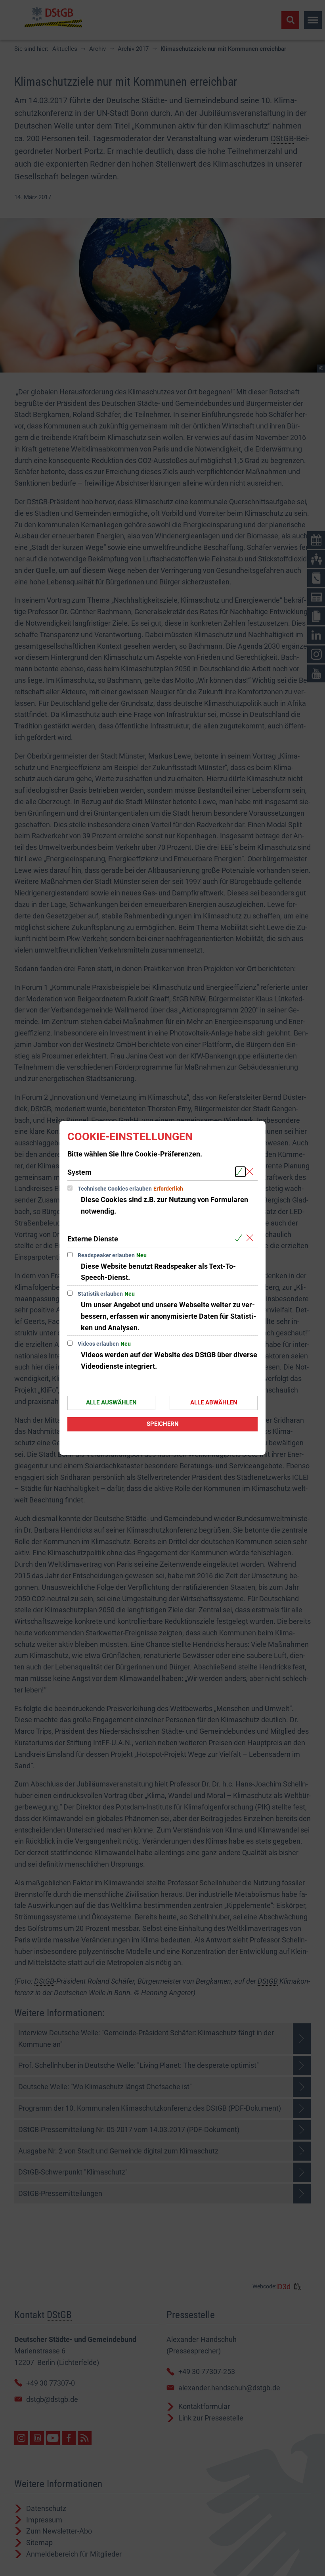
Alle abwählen (214, 1402)
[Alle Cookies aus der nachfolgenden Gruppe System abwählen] (251, 1172)
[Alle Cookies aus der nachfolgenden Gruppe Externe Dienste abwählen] (251, 1238)
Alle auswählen (111, 1402)
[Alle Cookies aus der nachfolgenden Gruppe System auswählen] (240, 1172)
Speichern (163, 1424)
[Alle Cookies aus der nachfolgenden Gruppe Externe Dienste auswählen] (240, 1238)
